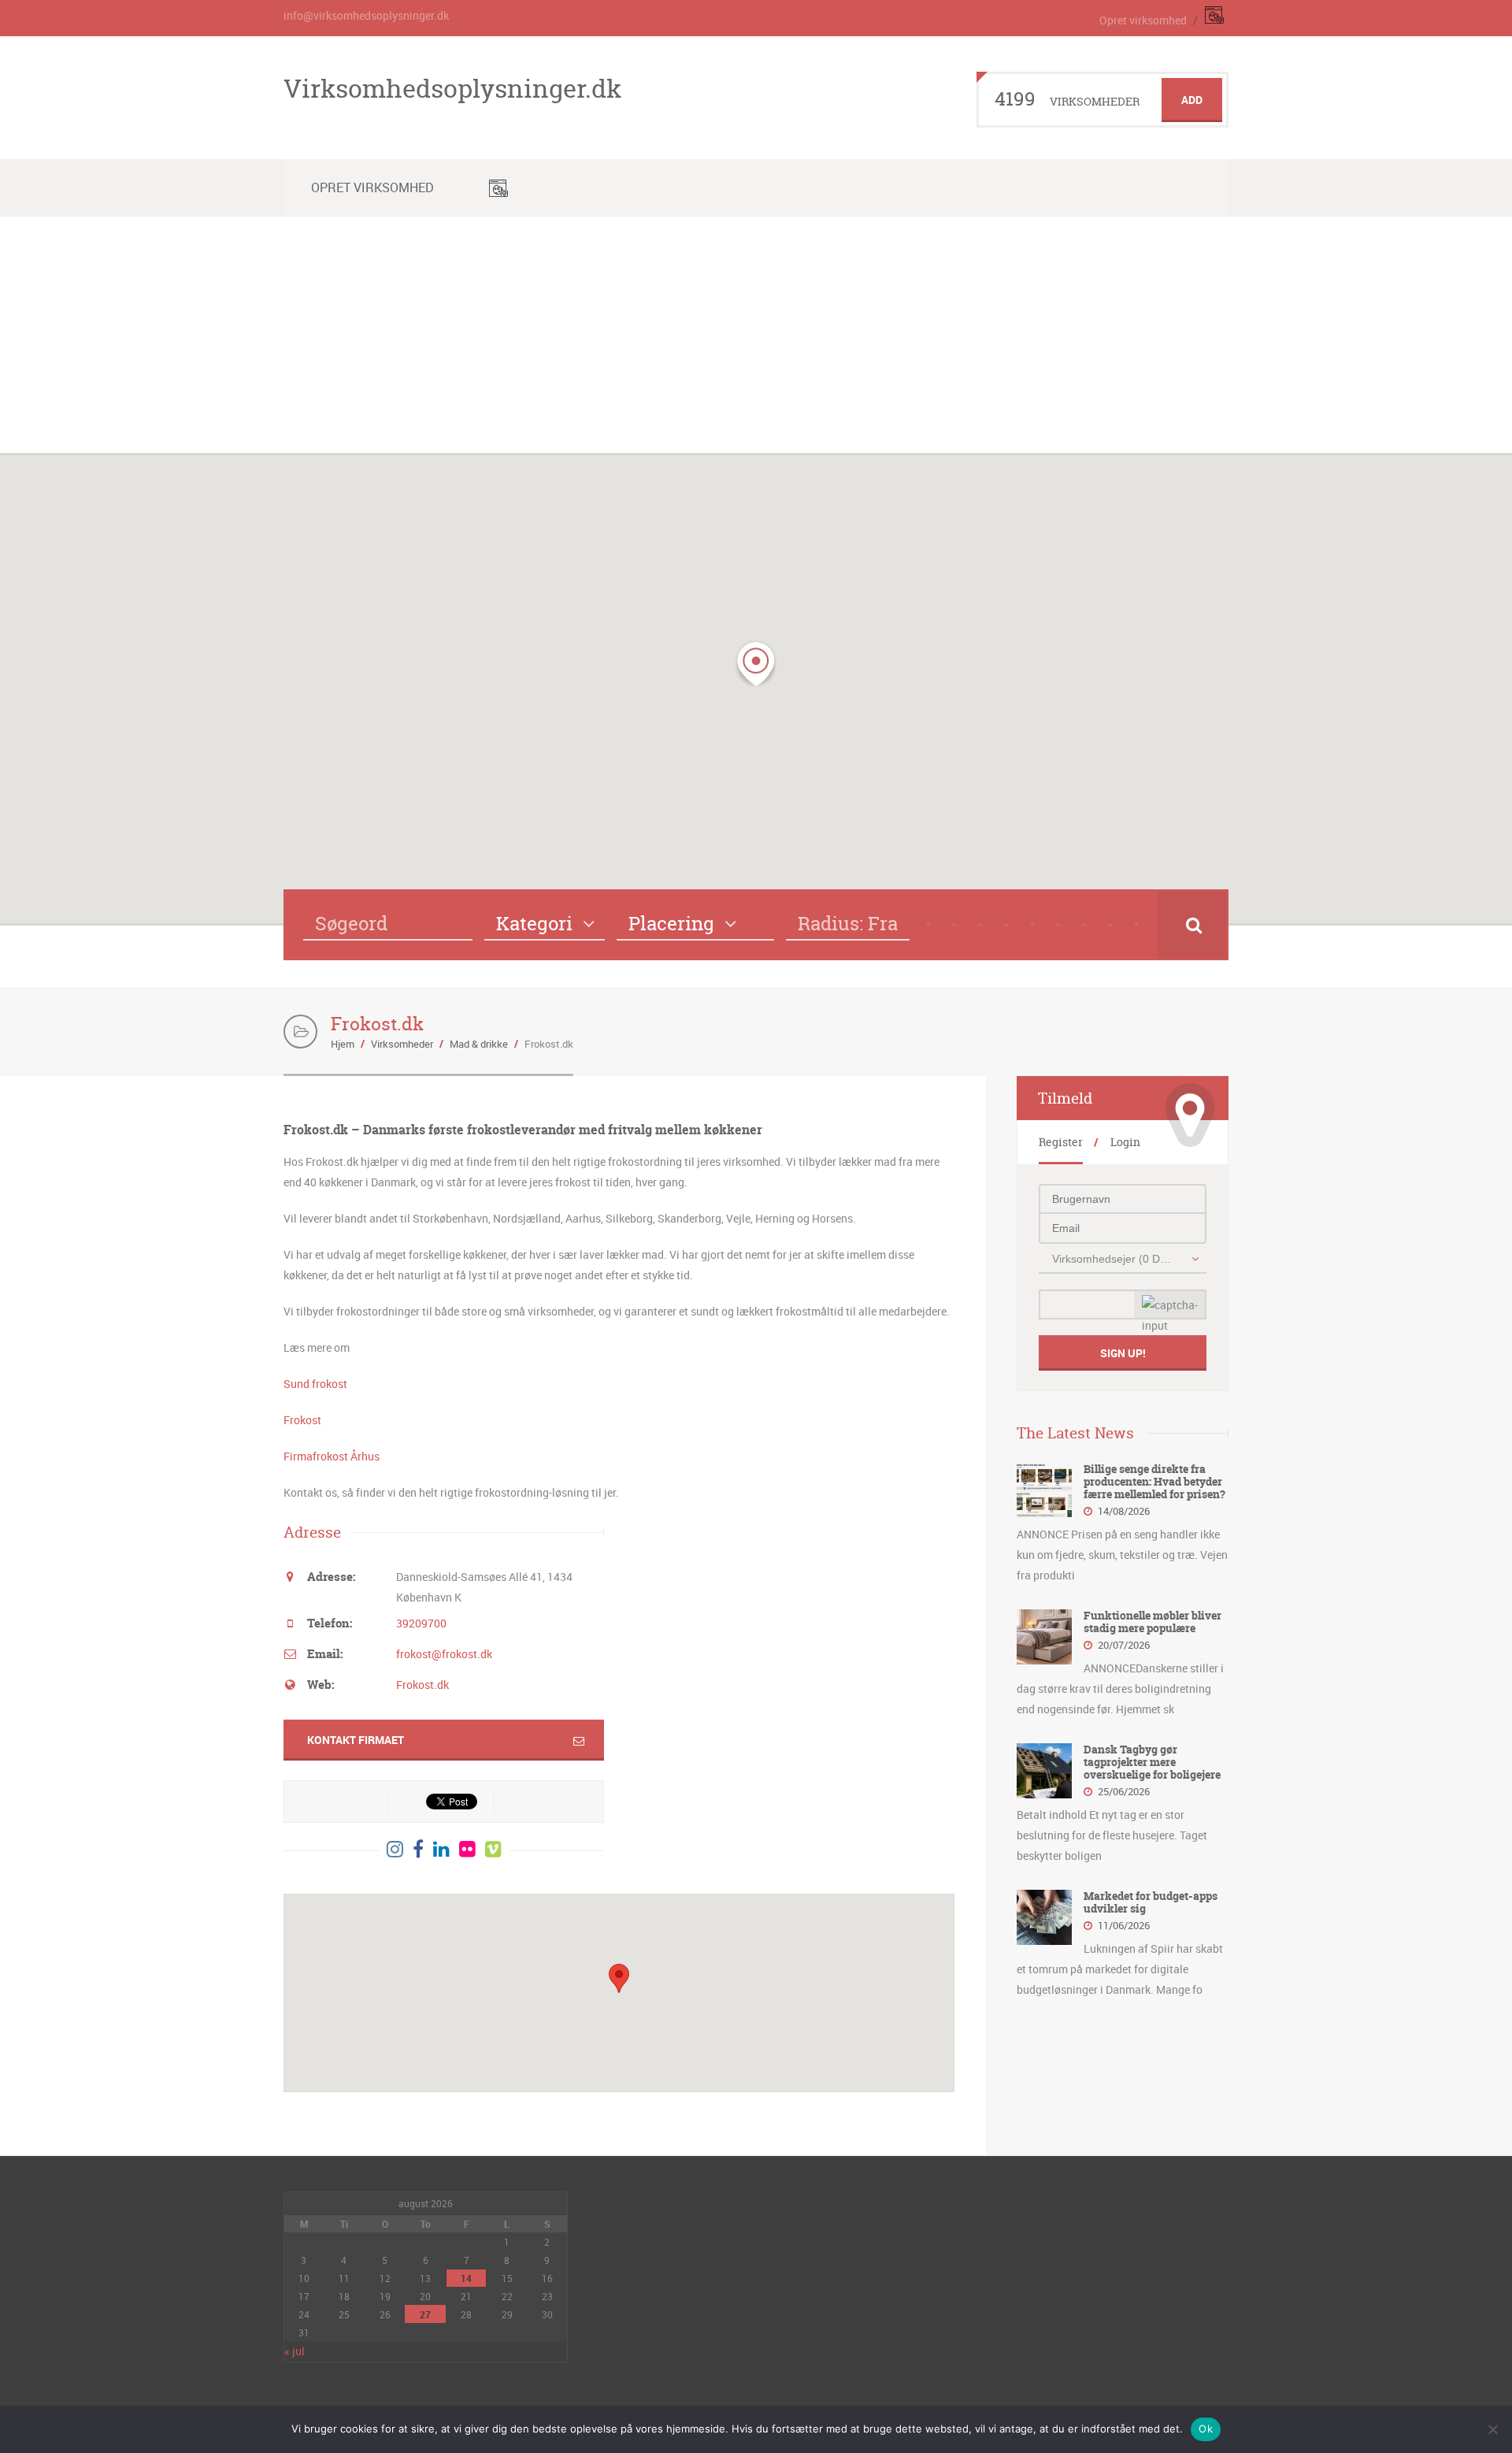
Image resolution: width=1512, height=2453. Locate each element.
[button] (756, 664)
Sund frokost (315, 1384)
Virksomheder (402, 1044)
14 (466, 2278)
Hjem (343, 1044)
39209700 (421, 1623)
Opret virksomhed (1143, 20)
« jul (295, 2351)
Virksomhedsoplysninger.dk (452, 88)
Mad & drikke (479, 1044)
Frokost (302, 1420)
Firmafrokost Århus (332, 1456)
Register (1061, 1142)
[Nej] (1492, 2429)
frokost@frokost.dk (444, 1654)
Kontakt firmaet (356, 1740)
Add (1192, 100)
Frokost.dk (422, 1685)
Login (1125, 1142)
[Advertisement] (756, 335)
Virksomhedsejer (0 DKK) (1114, 1259)
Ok (1206, 2429)
